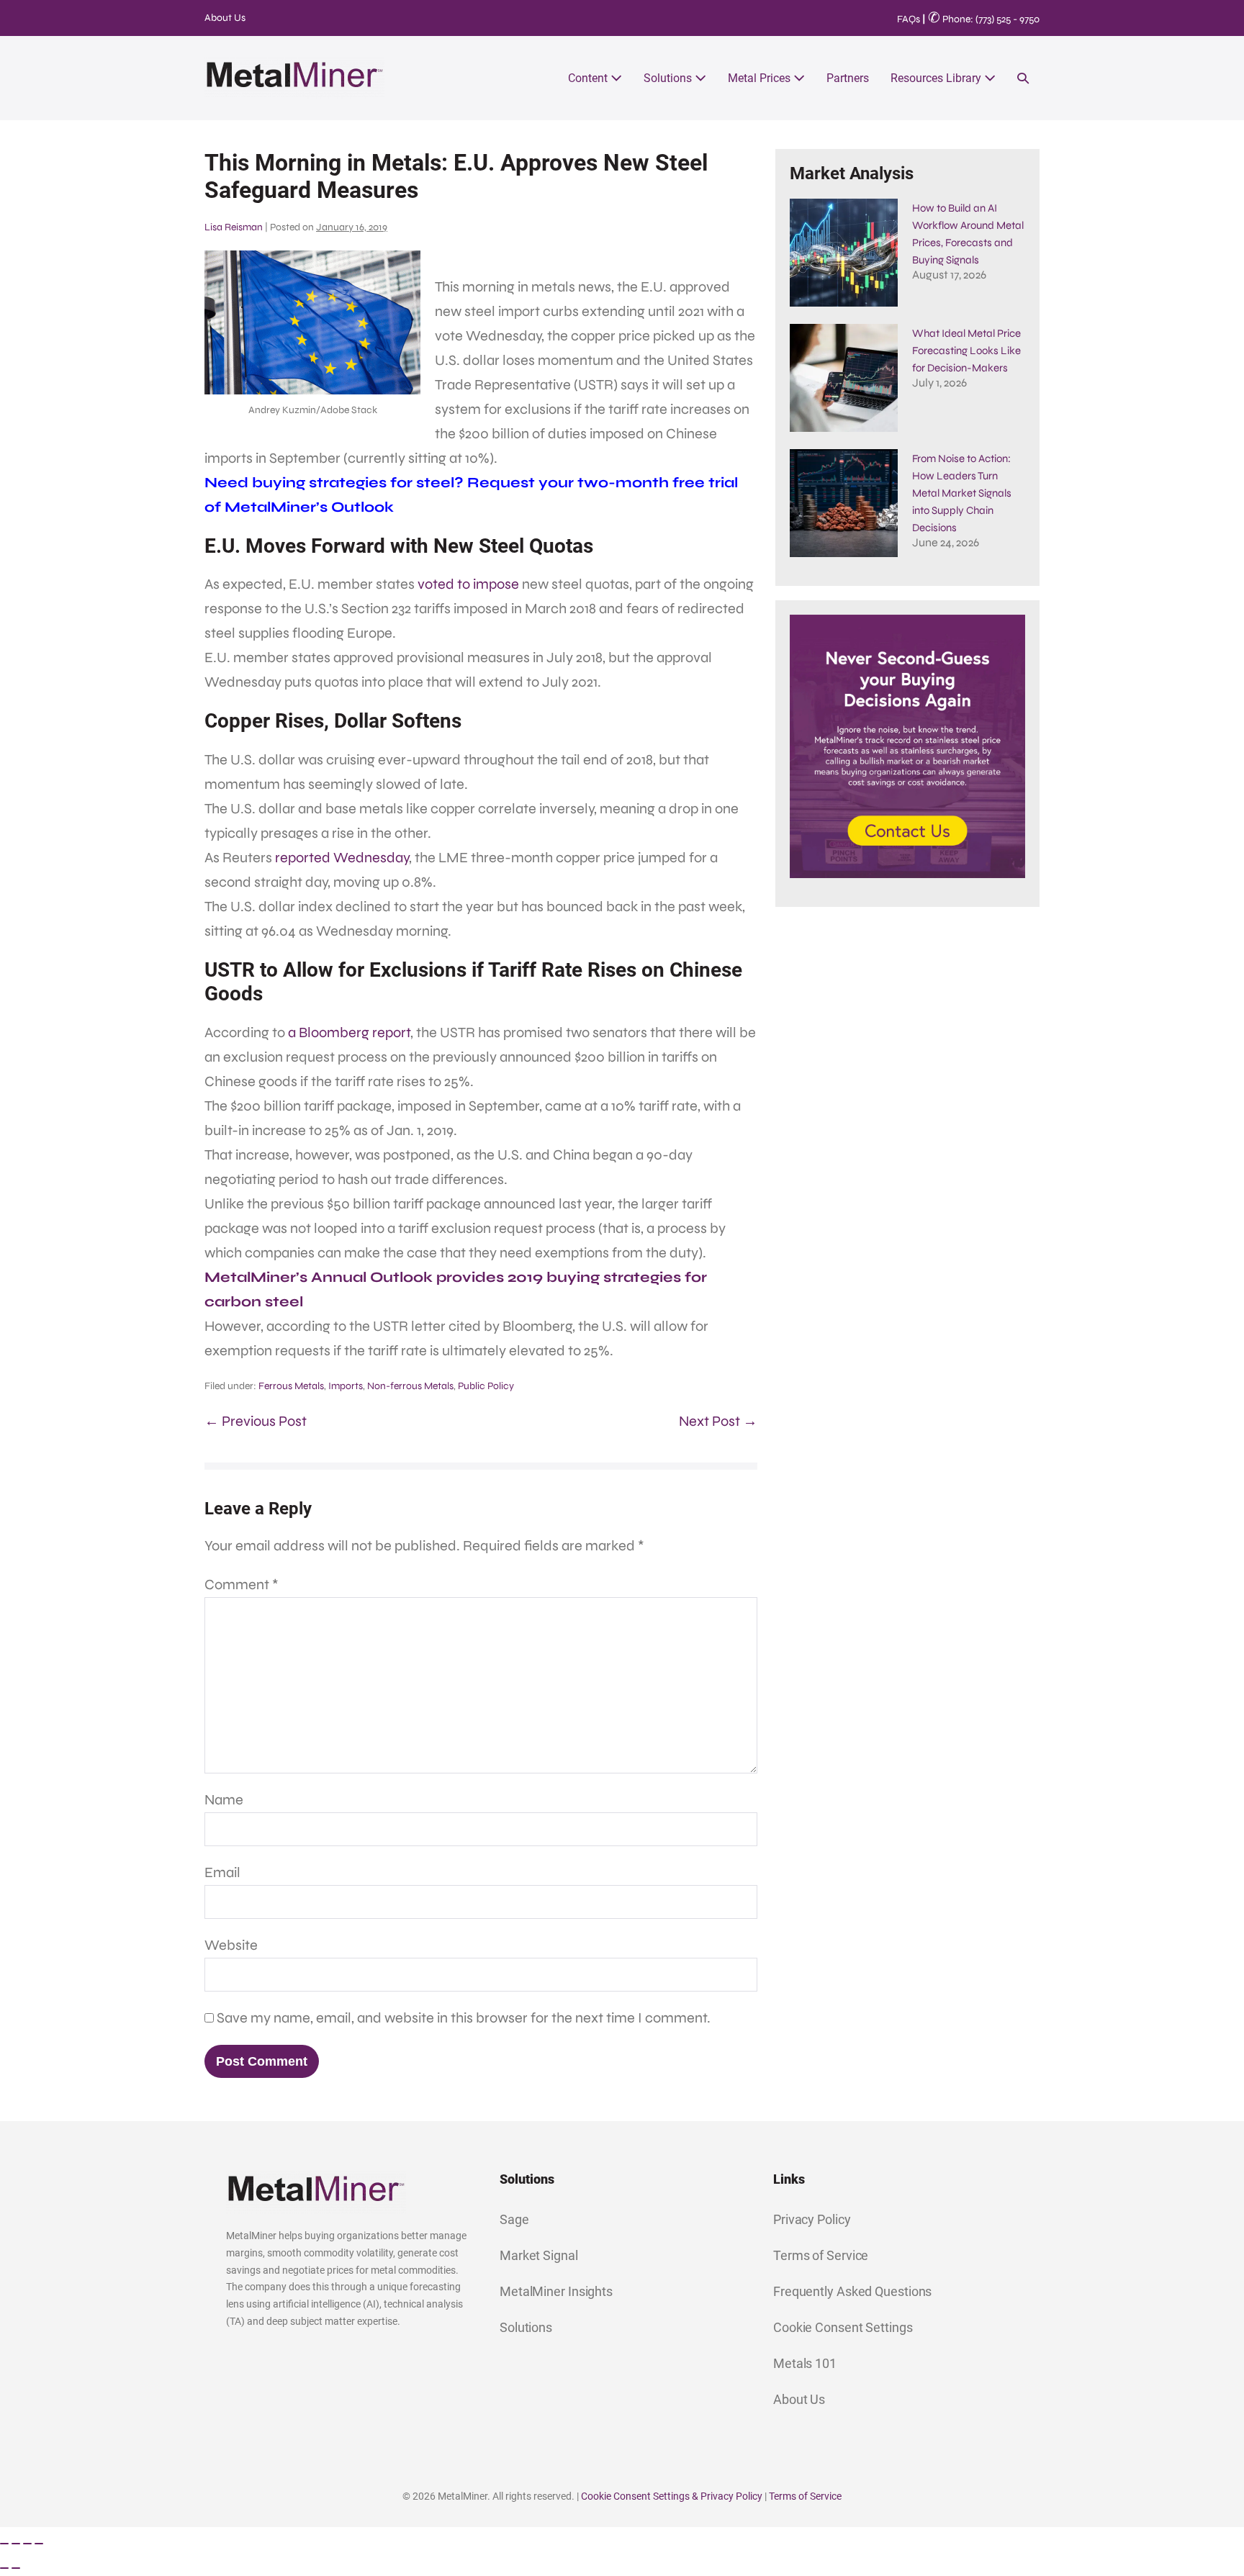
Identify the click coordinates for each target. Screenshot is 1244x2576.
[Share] (27, 2544)
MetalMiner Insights (556, 2291)
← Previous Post (256, 1421)
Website (231, 1945)
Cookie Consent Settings (843, 2327)
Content (589, 78)
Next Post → (718, 1421)
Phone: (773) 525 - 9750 (984, 19)
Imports (346, 1386)
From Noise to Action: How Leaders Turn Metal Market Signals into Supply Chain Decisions (962, 493)
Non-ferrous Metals (410, 1386)
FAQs (909, 19)
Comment (242, 1585)
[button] (1023, 78)
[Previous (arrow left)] (4, 2568)
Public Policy (486, 1386)
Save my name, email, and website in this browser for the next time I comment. (464, 2018)
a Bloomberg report (349, 1032)
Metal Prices (761, 78)
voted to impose (468, 584)
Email (222, 1872)
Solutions (669, 78)
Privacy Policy (812, 2219)
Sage (514, 2219)
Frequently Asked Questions (852, 2291)
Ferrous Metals (291, 1386)
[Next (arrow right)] (16, 2568)
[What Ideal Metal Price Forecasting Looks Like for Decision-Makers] (844, 378)
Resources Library (937, 78)
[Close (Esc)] (39, 2544)
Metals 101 (805, 2363)
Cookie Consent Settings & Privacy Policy (672, 2496)
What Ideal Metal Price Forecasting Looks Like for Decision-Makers (966, 351)
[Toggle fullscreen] (16, 2544)
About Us (225, 18)
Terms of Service (821, 2255)
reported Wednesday (342, 858)
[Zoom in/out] (4, 2544)
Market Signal (539, 2255)
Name (224, 1800)
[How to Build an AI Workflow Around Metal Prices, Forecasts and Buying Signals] (844, 253)
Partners (848, 78)
